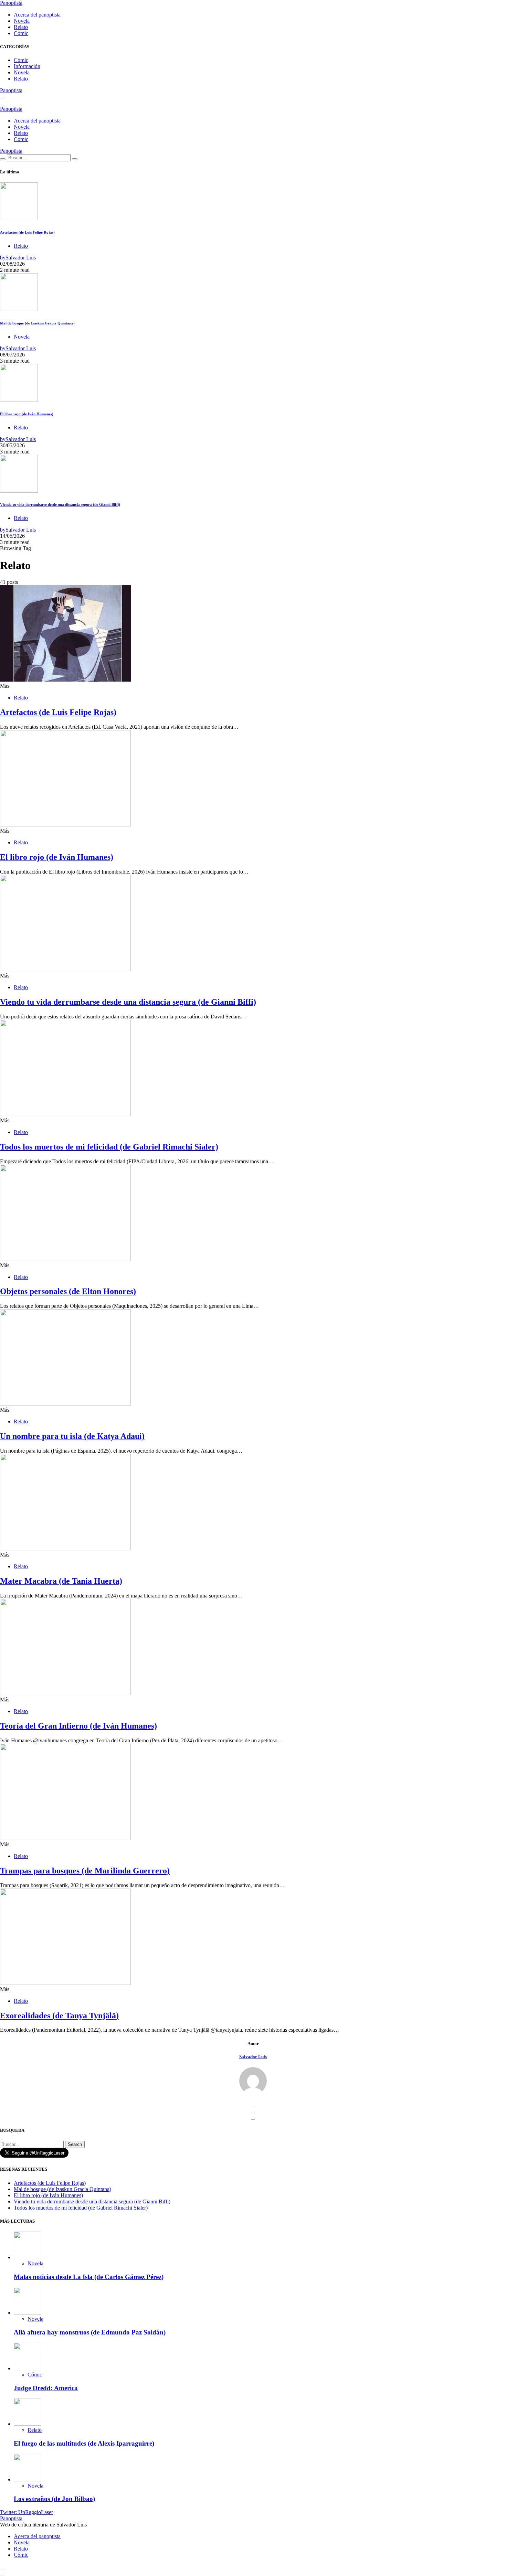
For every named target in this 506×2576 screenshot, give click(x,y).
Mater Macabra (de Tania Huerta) (61, 1581)
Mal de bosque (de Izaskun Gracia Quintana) (37, 323)
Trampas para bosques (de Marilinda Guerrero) (85, 1871)
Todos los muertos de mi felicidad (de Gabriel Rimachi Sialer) (109, 1147)
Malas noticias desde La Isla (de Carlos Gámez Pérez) (89, 2277)
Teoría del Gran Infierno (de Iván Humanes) (78, 1726)
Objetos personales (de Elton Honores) (68, 1291)
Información (27, 66)
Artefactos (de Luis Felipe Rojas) (27, 232)
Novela (22, 21)
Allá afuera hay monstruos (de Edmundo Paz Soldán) (90, 2332)
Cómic (21, 33)
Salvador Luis (253, 2057)
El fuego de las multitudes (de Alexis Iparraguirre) (84, 2443)
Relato (21, 27)
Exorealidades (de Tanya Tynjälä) (59, 2016)
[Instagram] (2, 103)
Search (75, 2144)
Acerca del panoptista (37, 15)
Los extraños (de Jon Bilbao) (54, 2499)
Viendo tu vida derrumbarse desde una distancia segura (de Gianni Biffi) (60, 504)
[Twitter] (2, 97)
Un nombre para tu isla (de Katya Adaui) (72, 1436)
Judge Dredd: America (46, 2388)
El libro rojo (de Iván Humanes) (27, 414)
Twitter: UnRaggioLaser (27, 2512)
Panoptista (11, 3)
